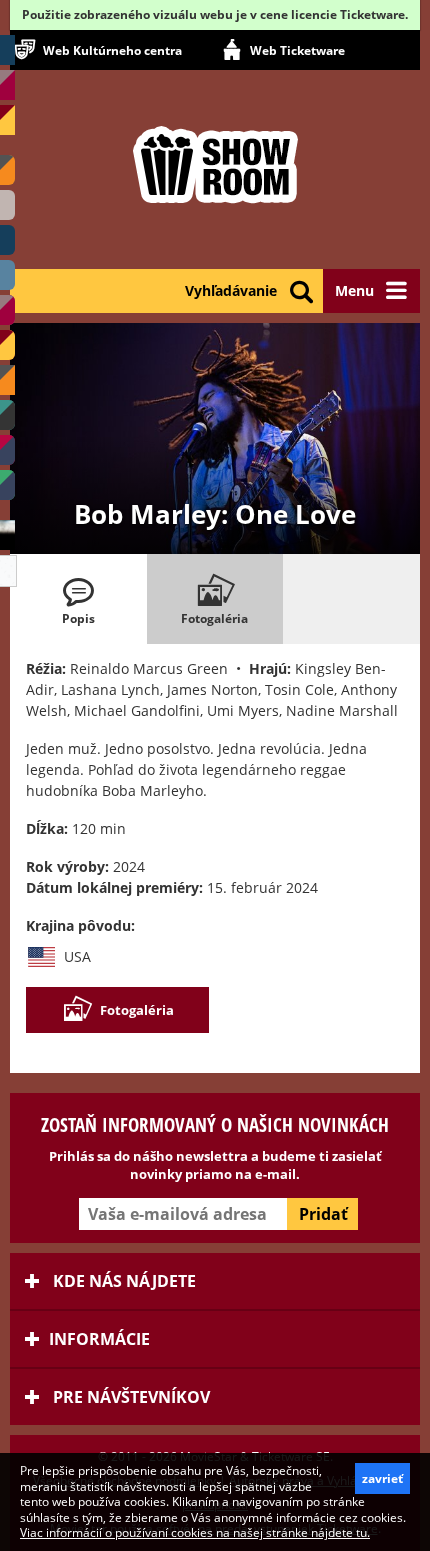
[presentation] (78, 599)
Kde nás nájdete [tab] (122, 1281)
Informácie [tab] (99, 1339)
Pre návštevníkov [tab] (129, 1397)
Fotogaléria (137, 1010)
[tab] (78, 599)
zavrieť (382, 1478)
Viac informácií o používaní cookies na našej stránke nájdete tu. (195, 1532)
